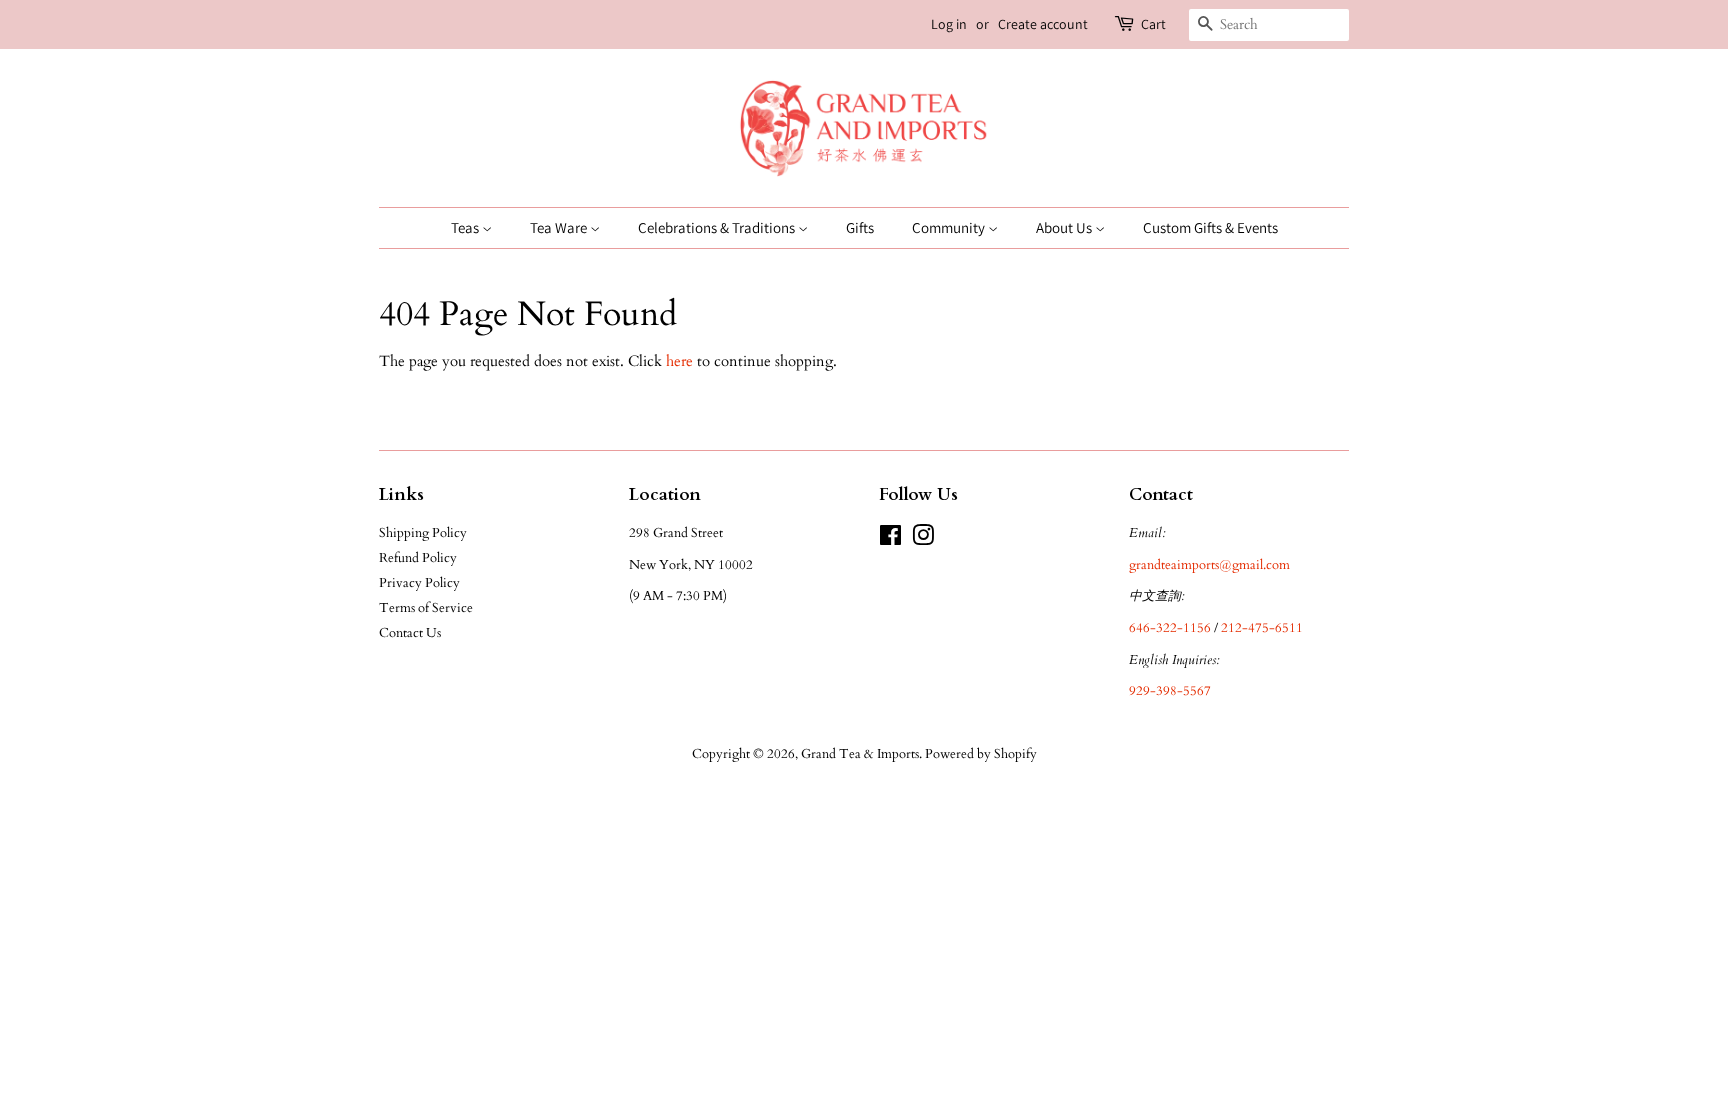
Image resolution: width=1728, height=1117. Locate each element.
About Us (1065, 227)
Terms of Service (426, 608)
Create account (1043, 24)
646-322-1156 (1170, 628)
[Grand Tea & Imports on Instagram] (923, 540)
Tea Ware (560, 227)
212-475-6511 (1262, 628)
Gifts (860, 227)
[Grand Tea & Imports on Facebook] (890, 540)
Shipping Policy (423, 533)
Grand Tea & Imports (860, 754)
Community (950, 227)
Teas (466, 227)
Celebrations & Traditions (718, 227)
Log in (949, 24)
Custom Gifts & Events (1210, 227)
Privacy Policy (419, 583)
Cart (1153, 24)
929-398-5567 (1170, 691)
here (679, 361)
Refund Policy (418, 558)
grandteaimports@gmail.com (1209, 565)
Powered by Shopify (981, 754)
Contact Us (410, 633)
